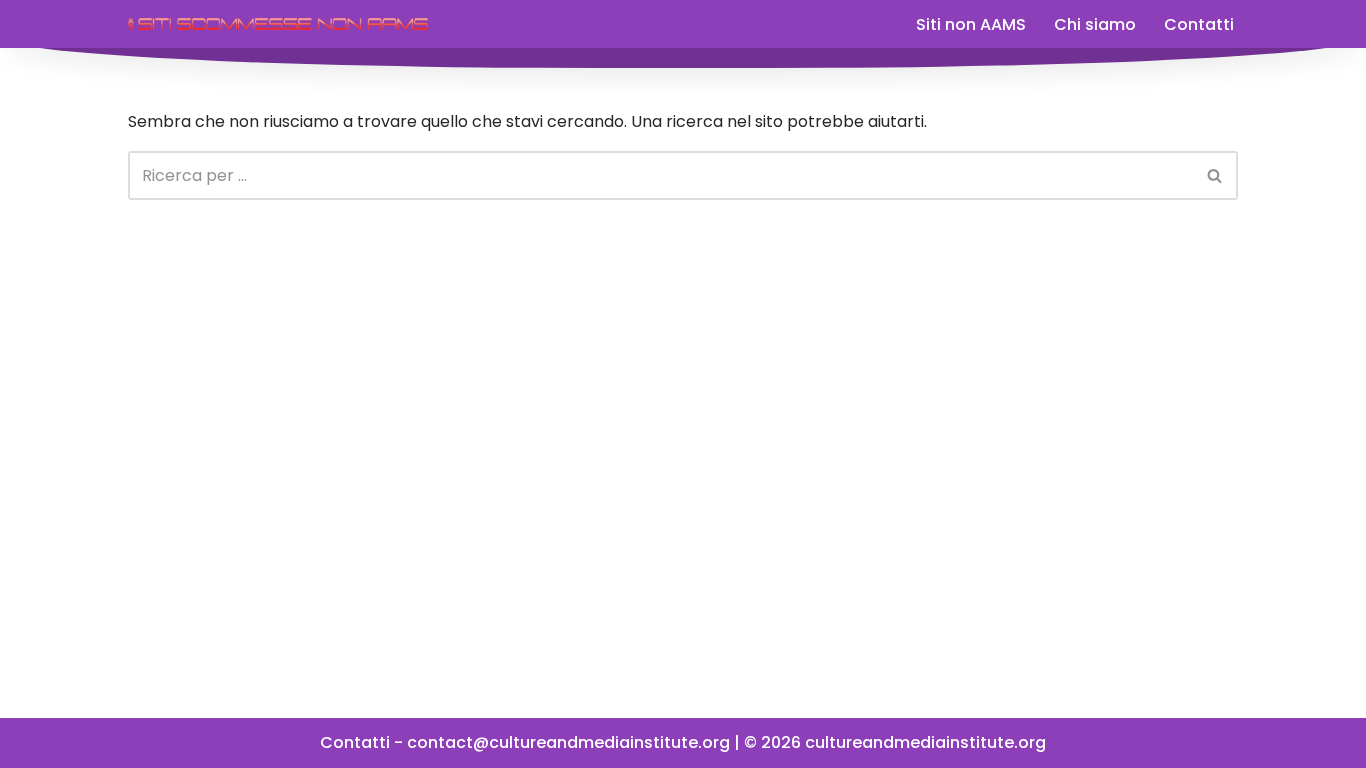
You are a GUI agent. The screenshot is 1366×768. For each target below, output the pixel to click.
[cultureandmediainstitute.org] (278, 24)
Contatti (1199, 24)
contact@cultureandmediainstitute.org (568, 742)
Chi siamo (1095, 24)
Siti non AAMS (971, 24)
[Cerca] (1215, 175)
